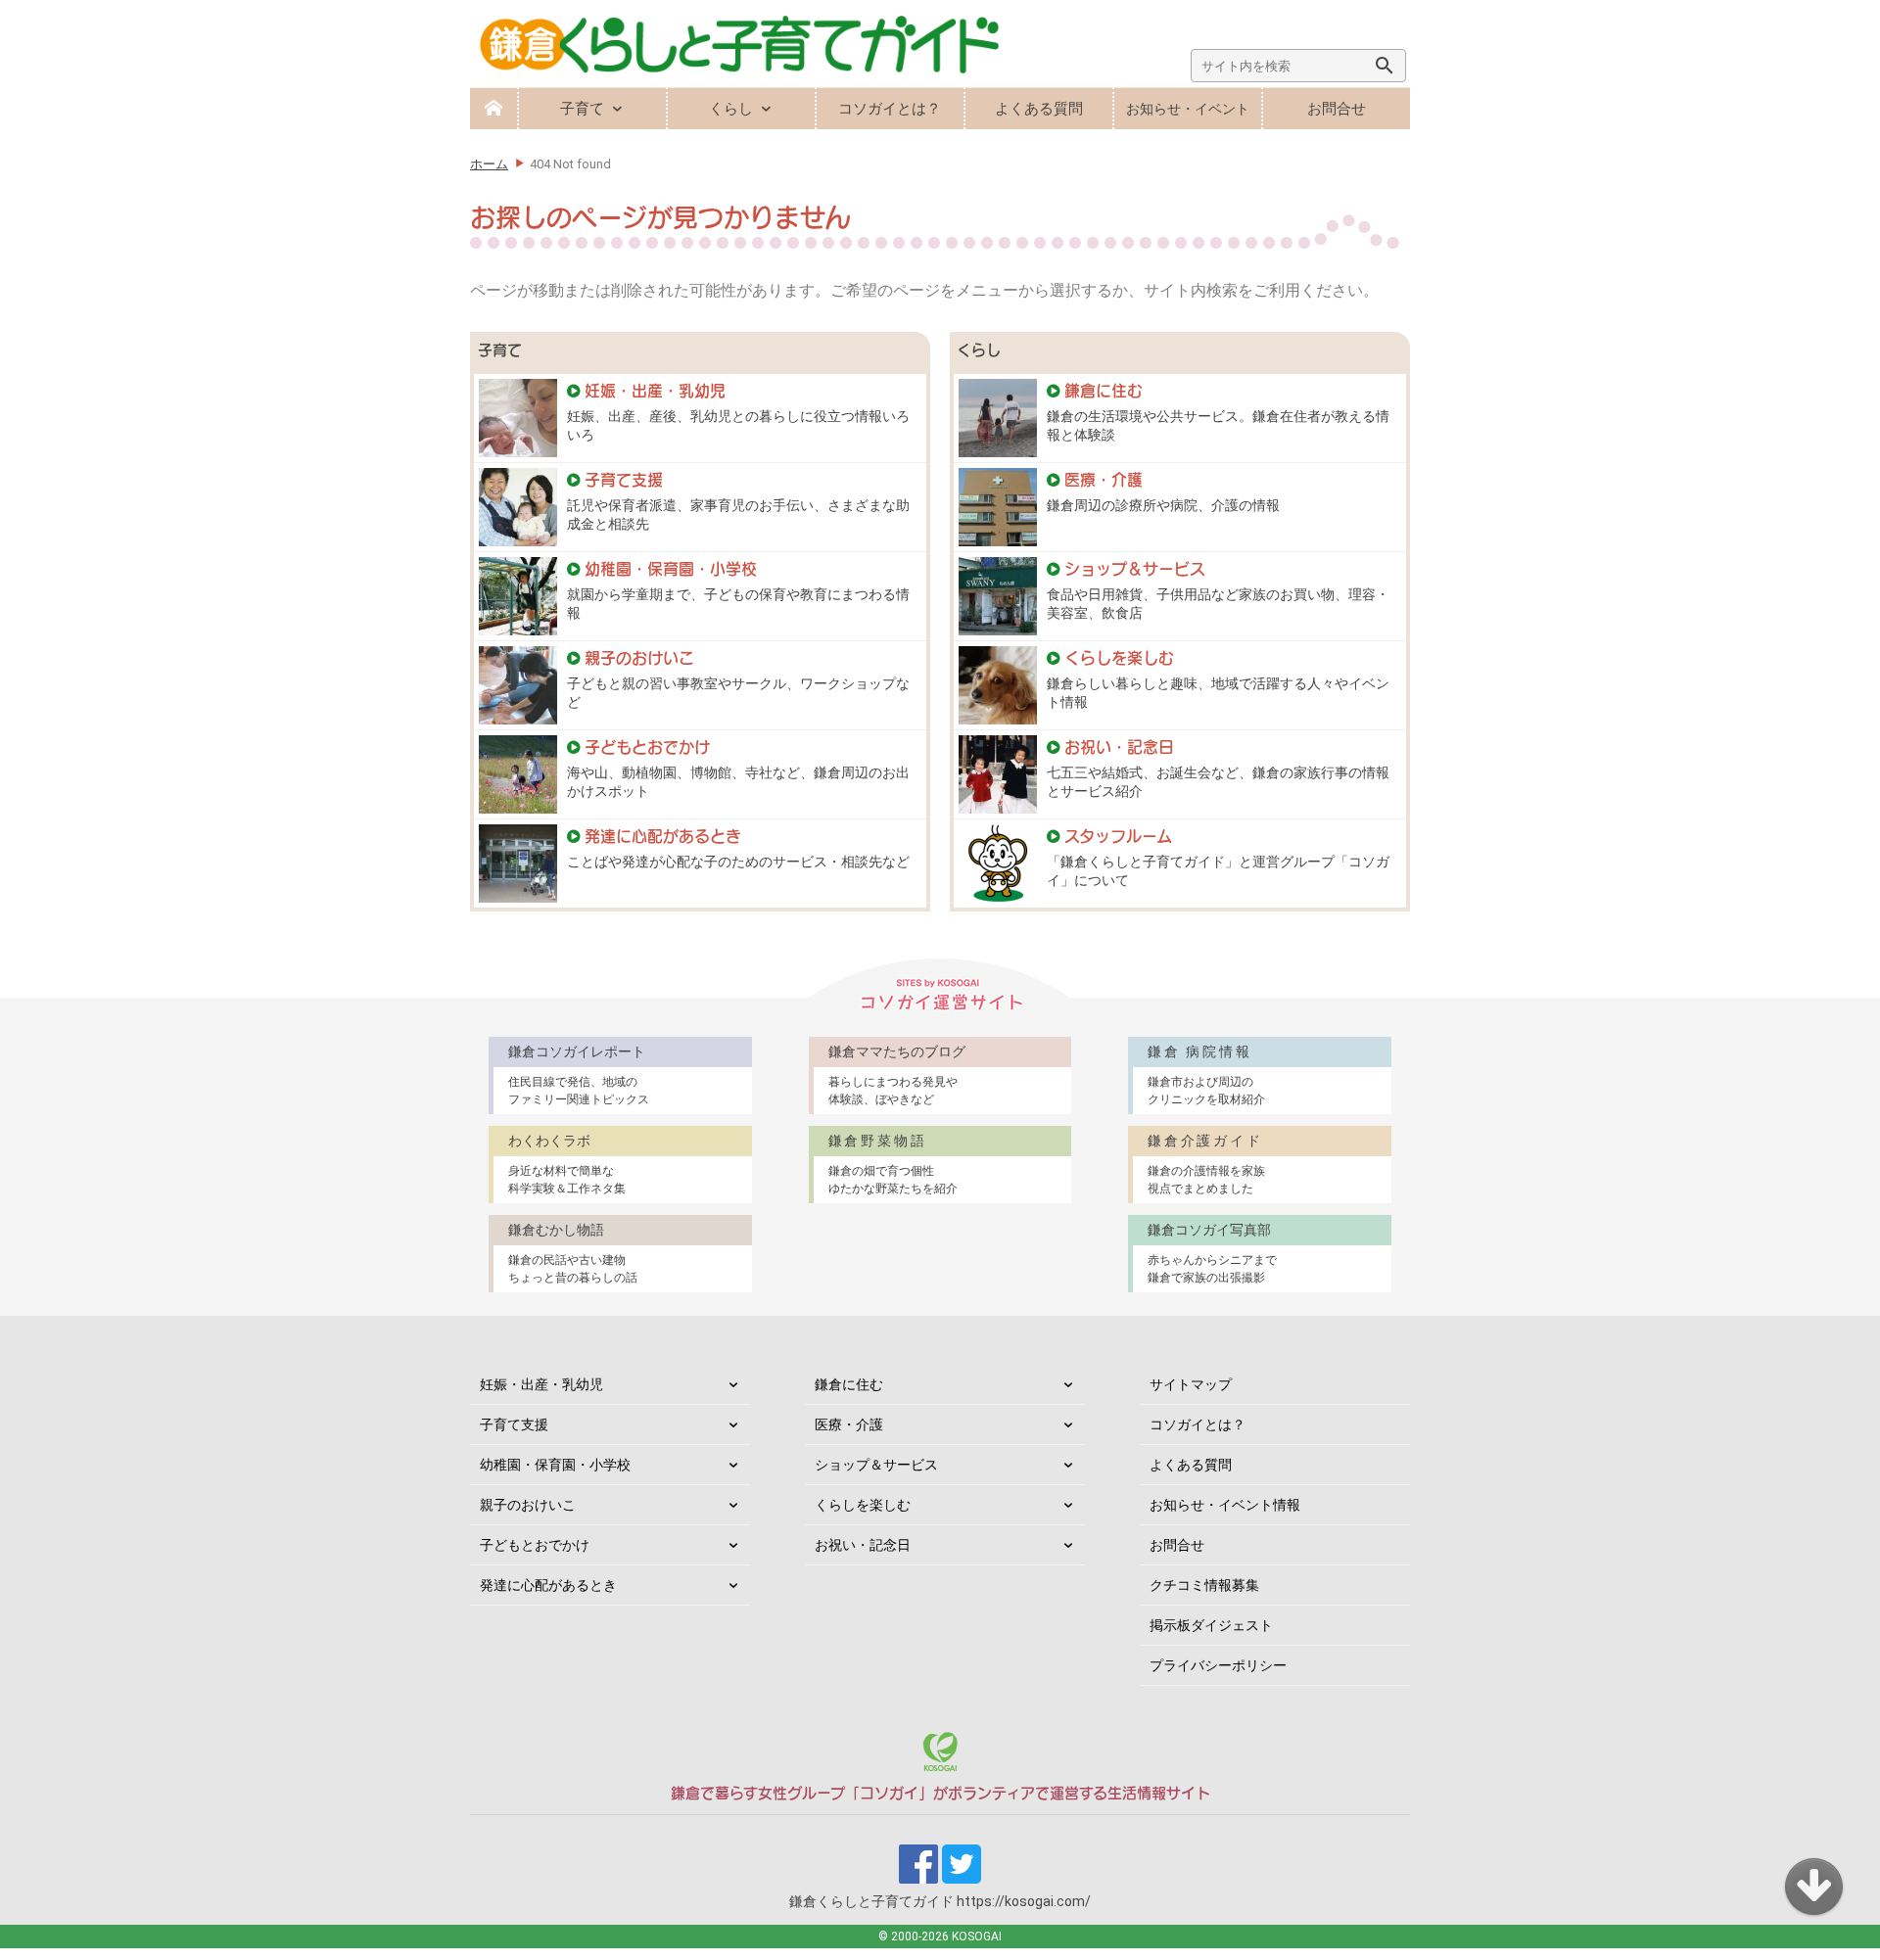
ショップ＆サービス (876, 1465)
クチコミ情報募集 (1204, 1585)
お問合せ (1337, 109)
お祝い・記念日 (863, 1545)
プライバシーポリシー (1218, 1665)
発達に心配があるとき (548, 1585)
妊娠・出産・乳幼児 (541, 1384)
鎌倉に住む (849, 1384)
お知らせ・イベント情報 (1225, 1505)
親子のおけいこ (528, 1505)
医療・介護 (849, 1424)
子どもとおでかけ (535, 1545)
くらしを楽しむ (863, 1505)
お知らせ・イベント (1188, 109)
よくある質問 (1039, 109)
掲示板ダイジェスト (1211, 1625)
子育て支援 (514, 1424)
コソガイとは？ (890, 109)
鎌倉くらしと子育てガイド (940, 1901)
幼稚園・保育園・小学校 (555, 1465)
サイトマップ (1191, 1384)
